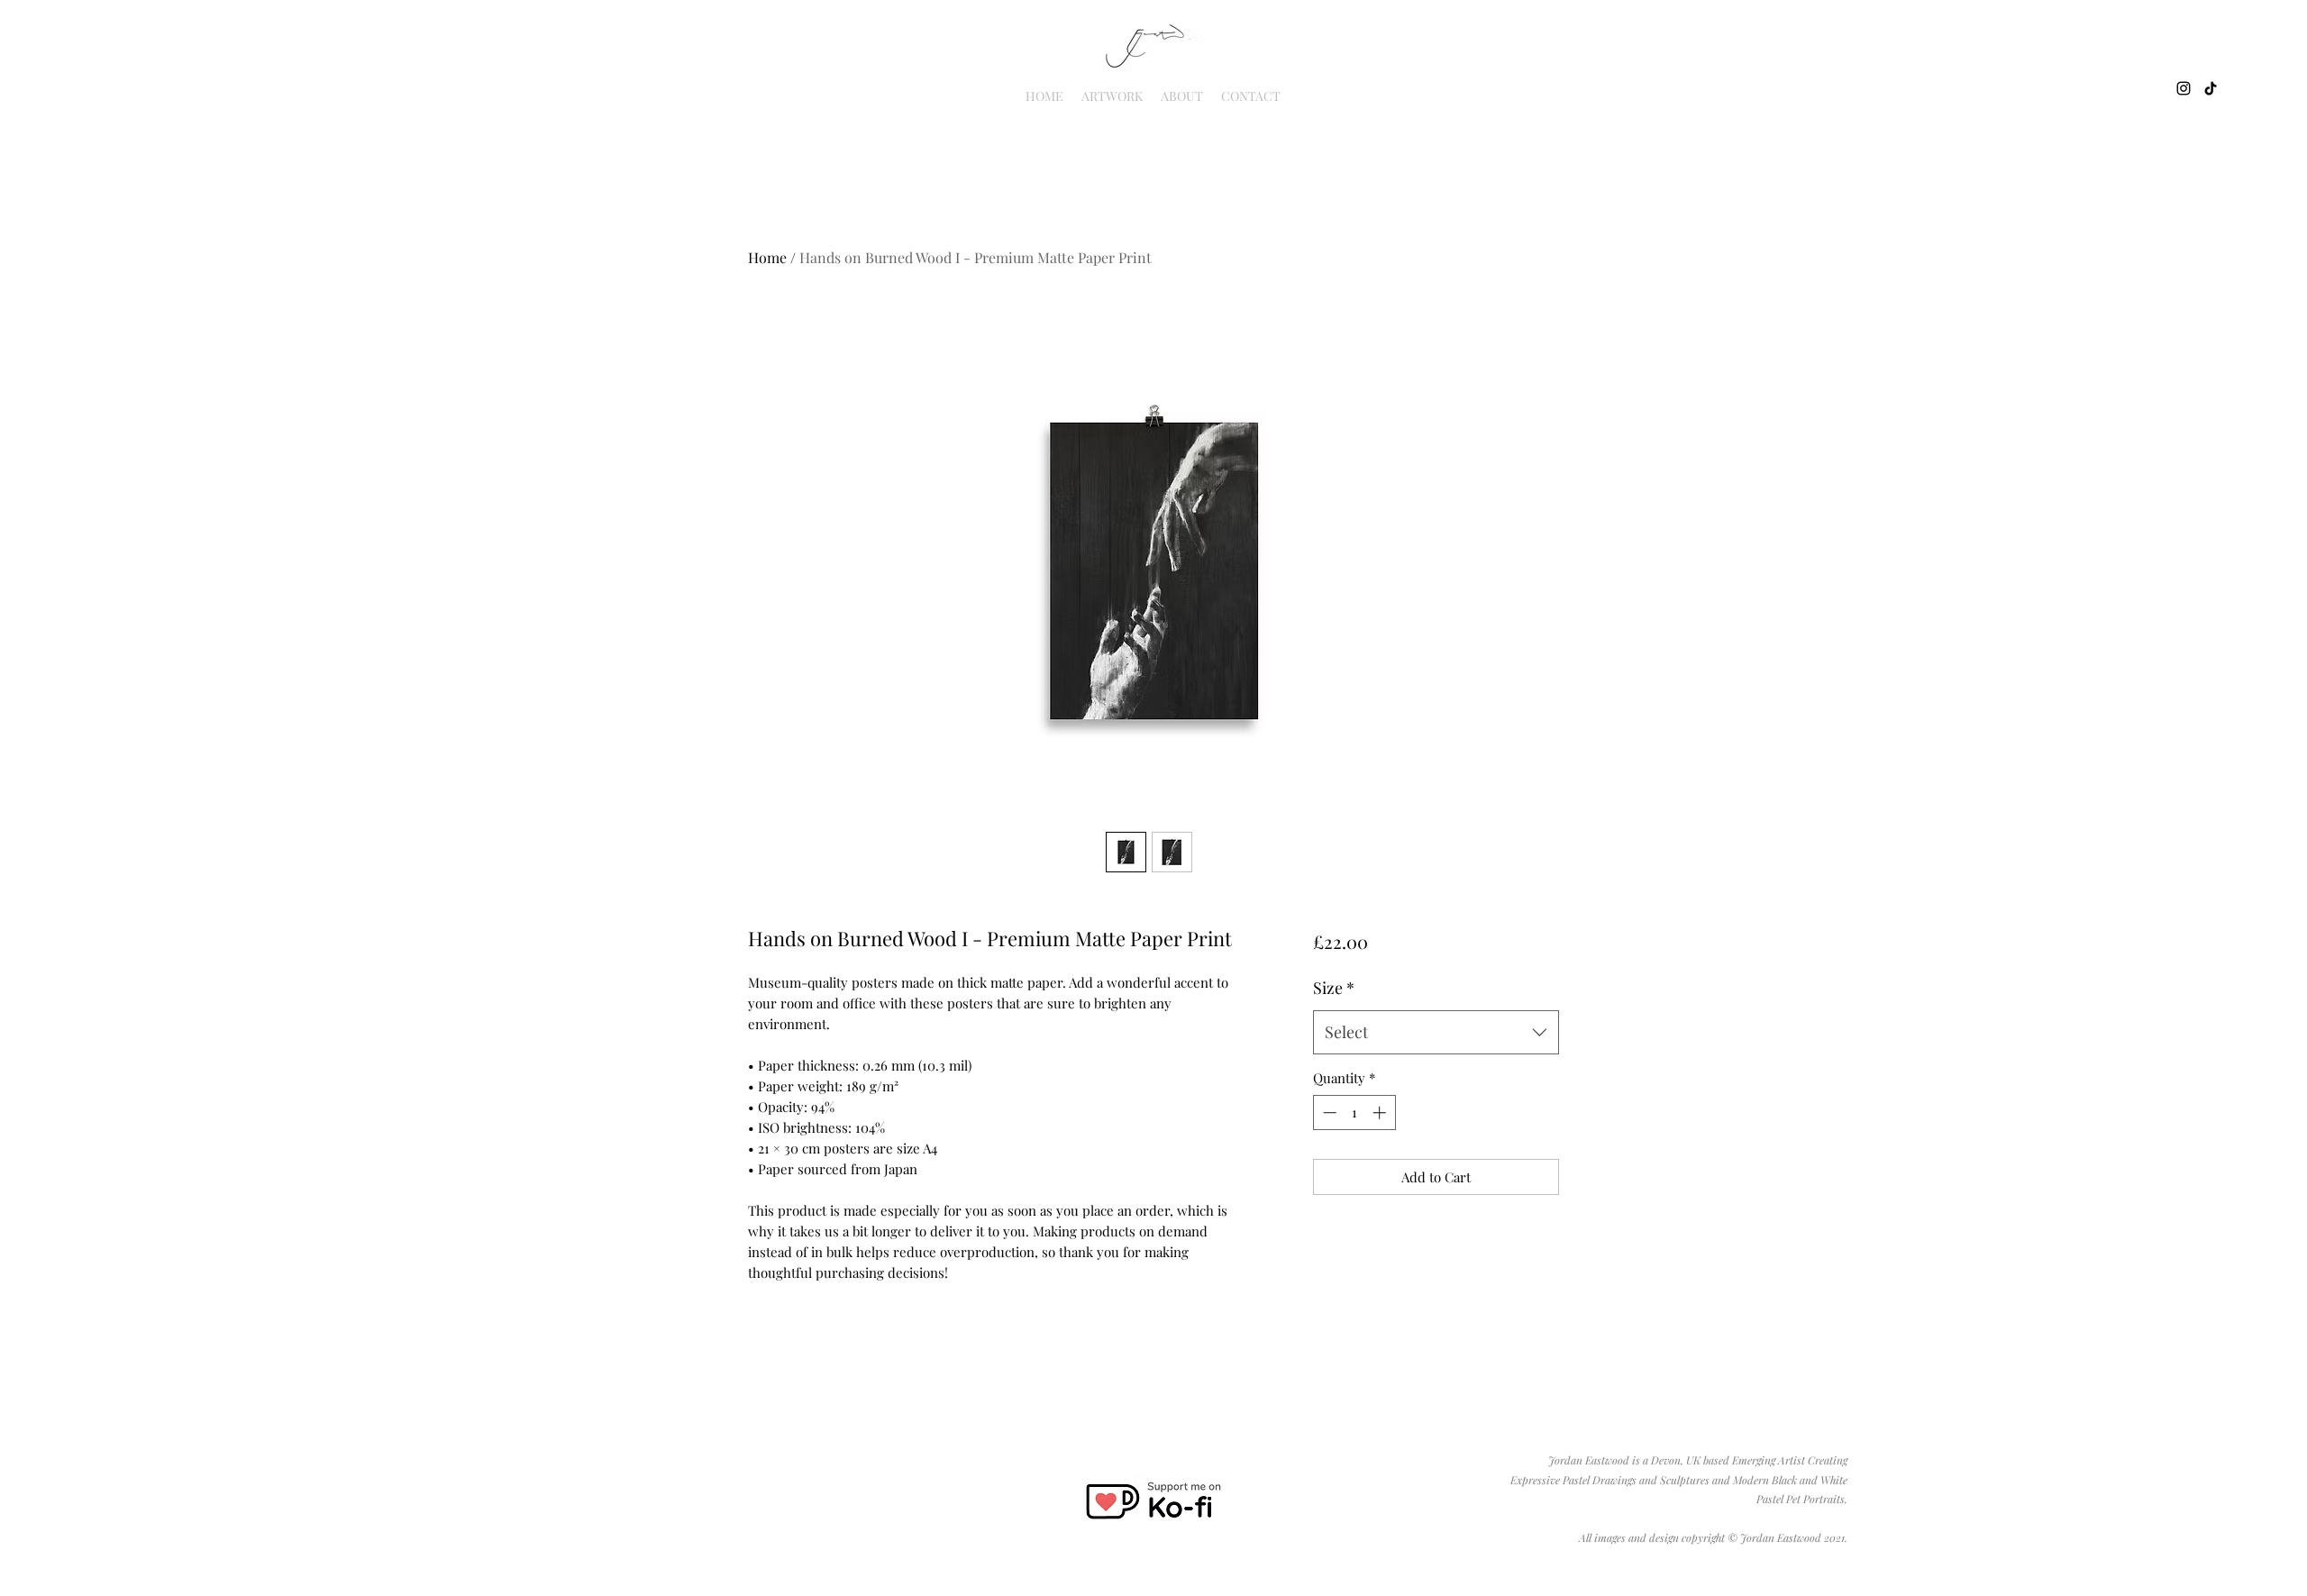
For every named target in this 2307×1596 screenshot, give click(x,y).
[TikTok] (2211, 88)
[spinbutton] (1354, 1113)
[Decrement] (1328, 1113)
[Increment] (1381, 1113)
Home (767, 257)
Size (1334, 988)
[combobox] (1436, 1033)
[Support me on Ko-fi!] (1153, 1501)
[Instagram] (2184, 88)
